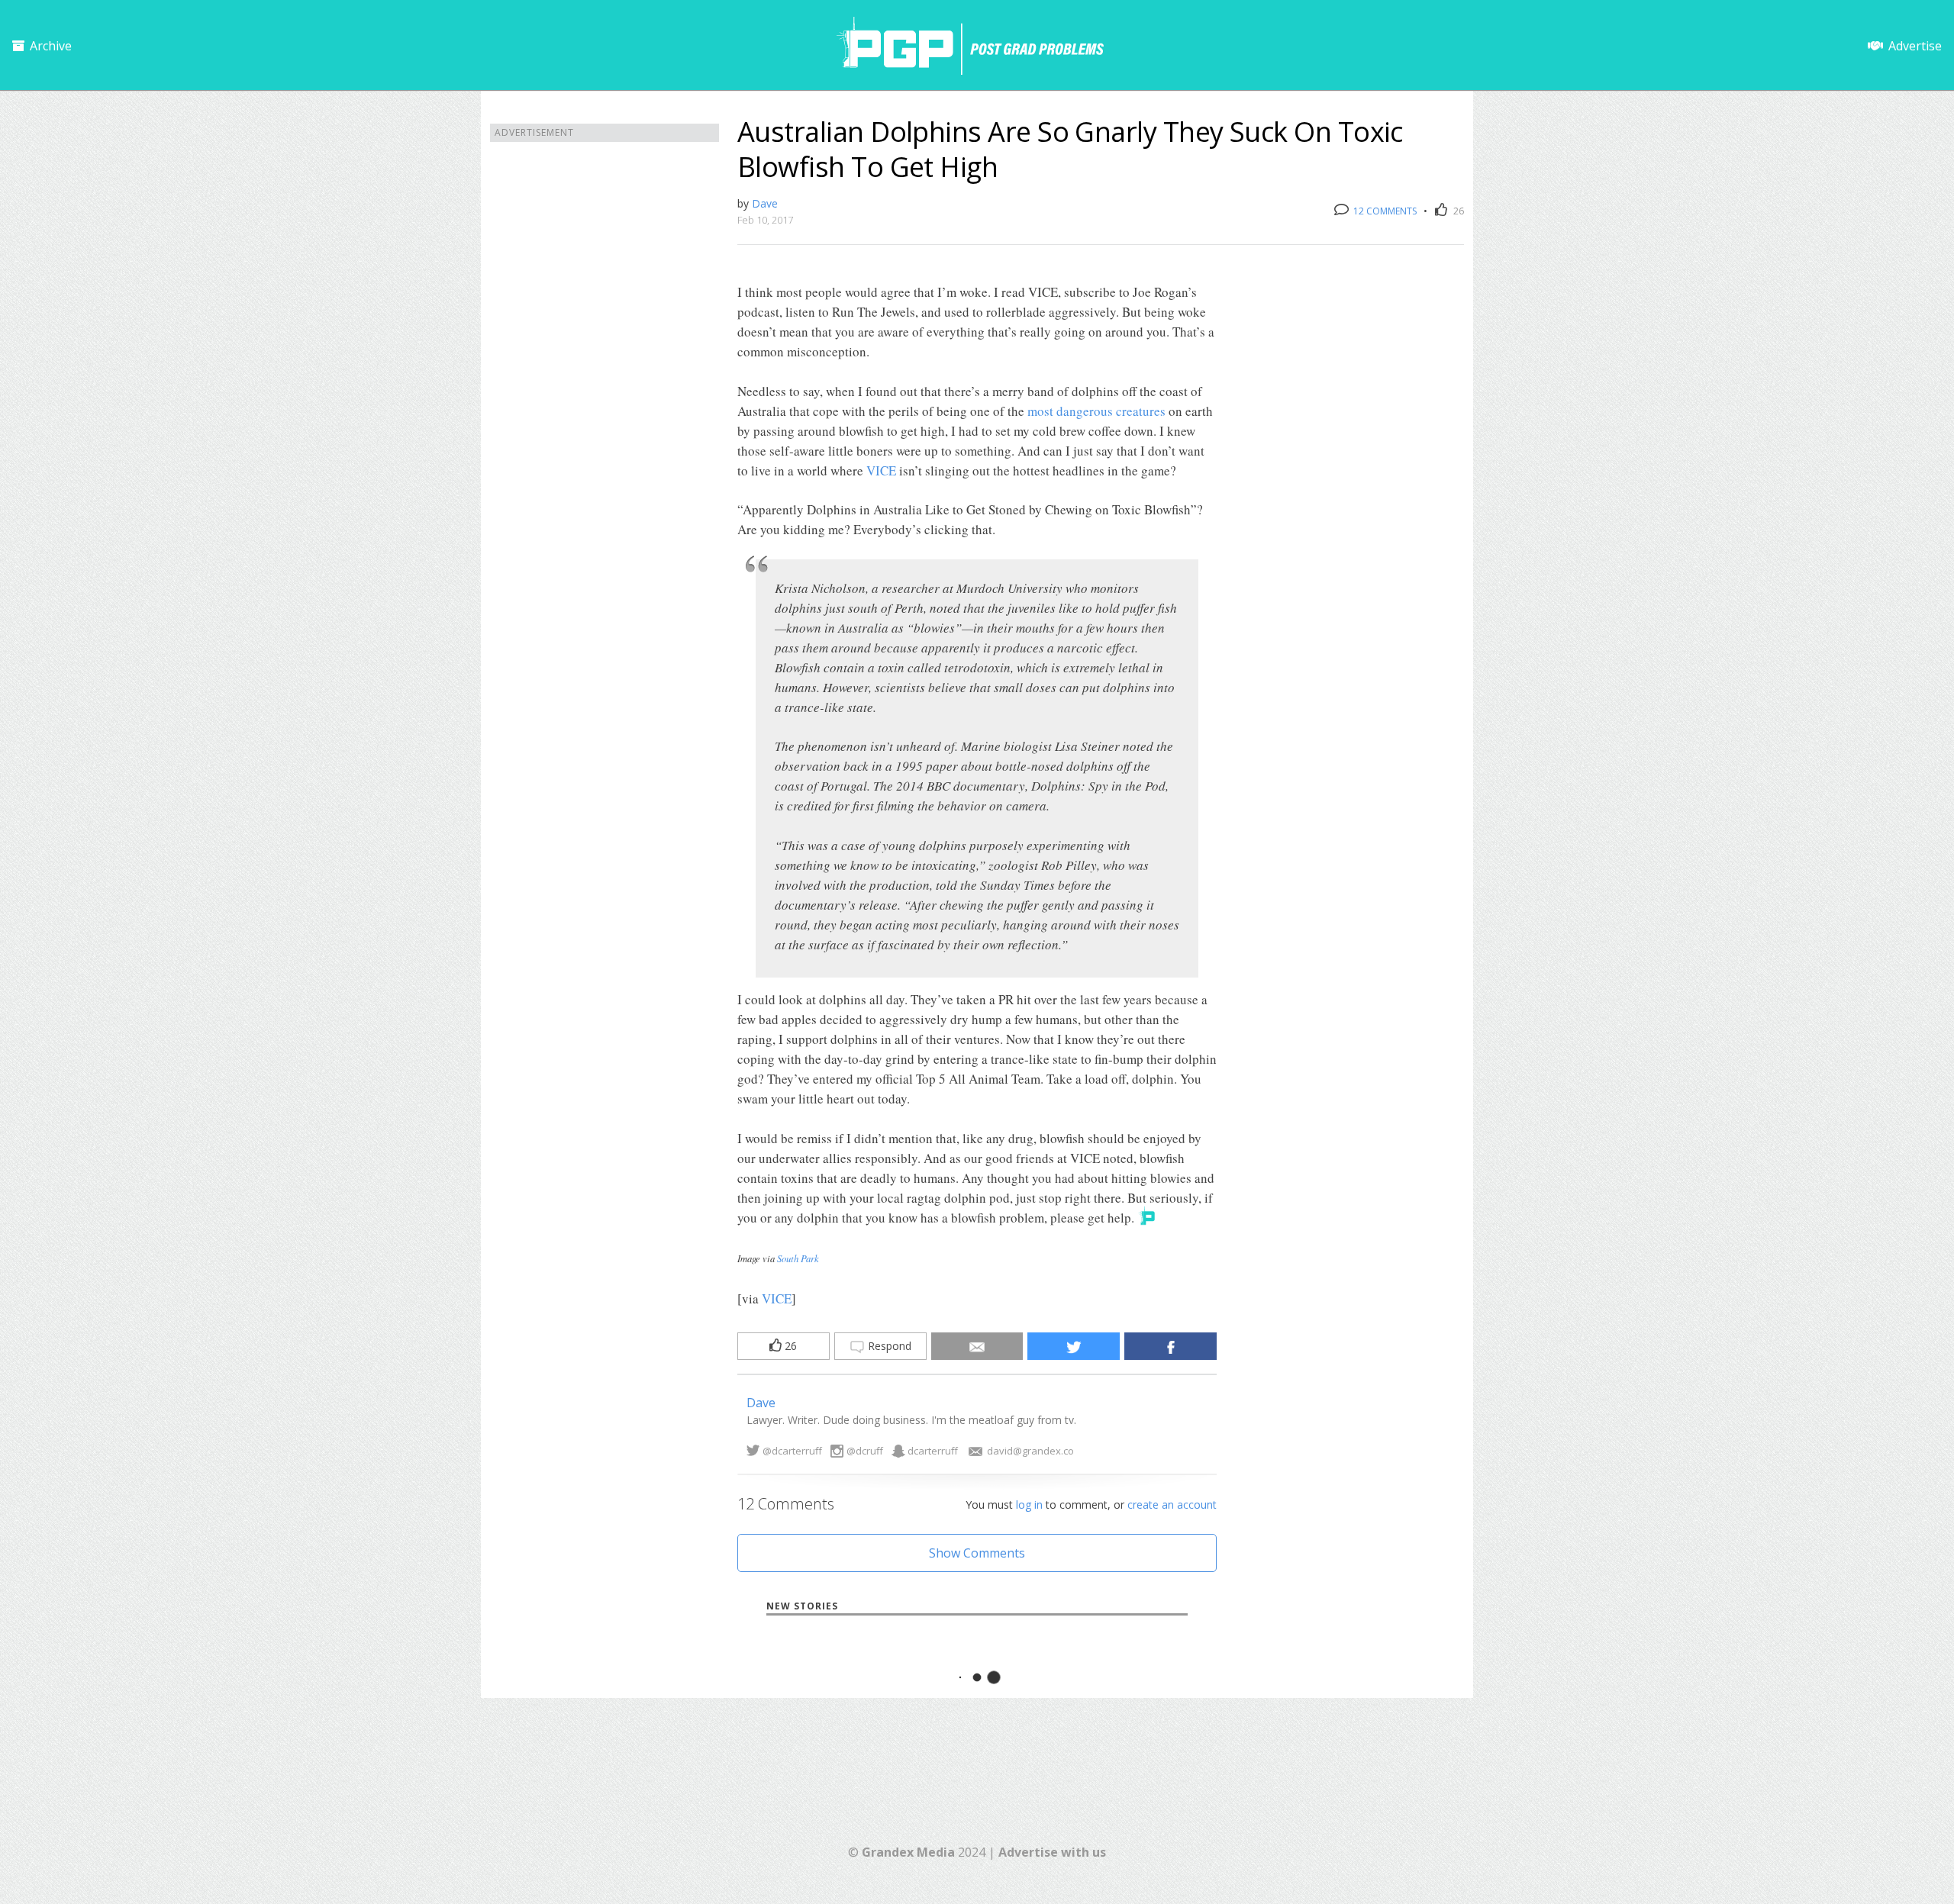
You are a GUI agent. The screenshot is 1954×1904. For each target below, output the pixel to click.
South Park (798, 1258)
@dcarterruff (792, 1451)
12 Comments (1384, 211)
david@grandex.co (1030, 1451)
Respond (888, 1346)
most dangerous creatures (1096, 411)
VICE (881, 470)
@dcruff (865, 1451)
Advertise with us (1052, 1852)
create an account (1172, 1505)
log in (1029, 1505)
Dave (765, 203)
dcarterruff (933, 1451)
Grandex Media (908, 1852)
